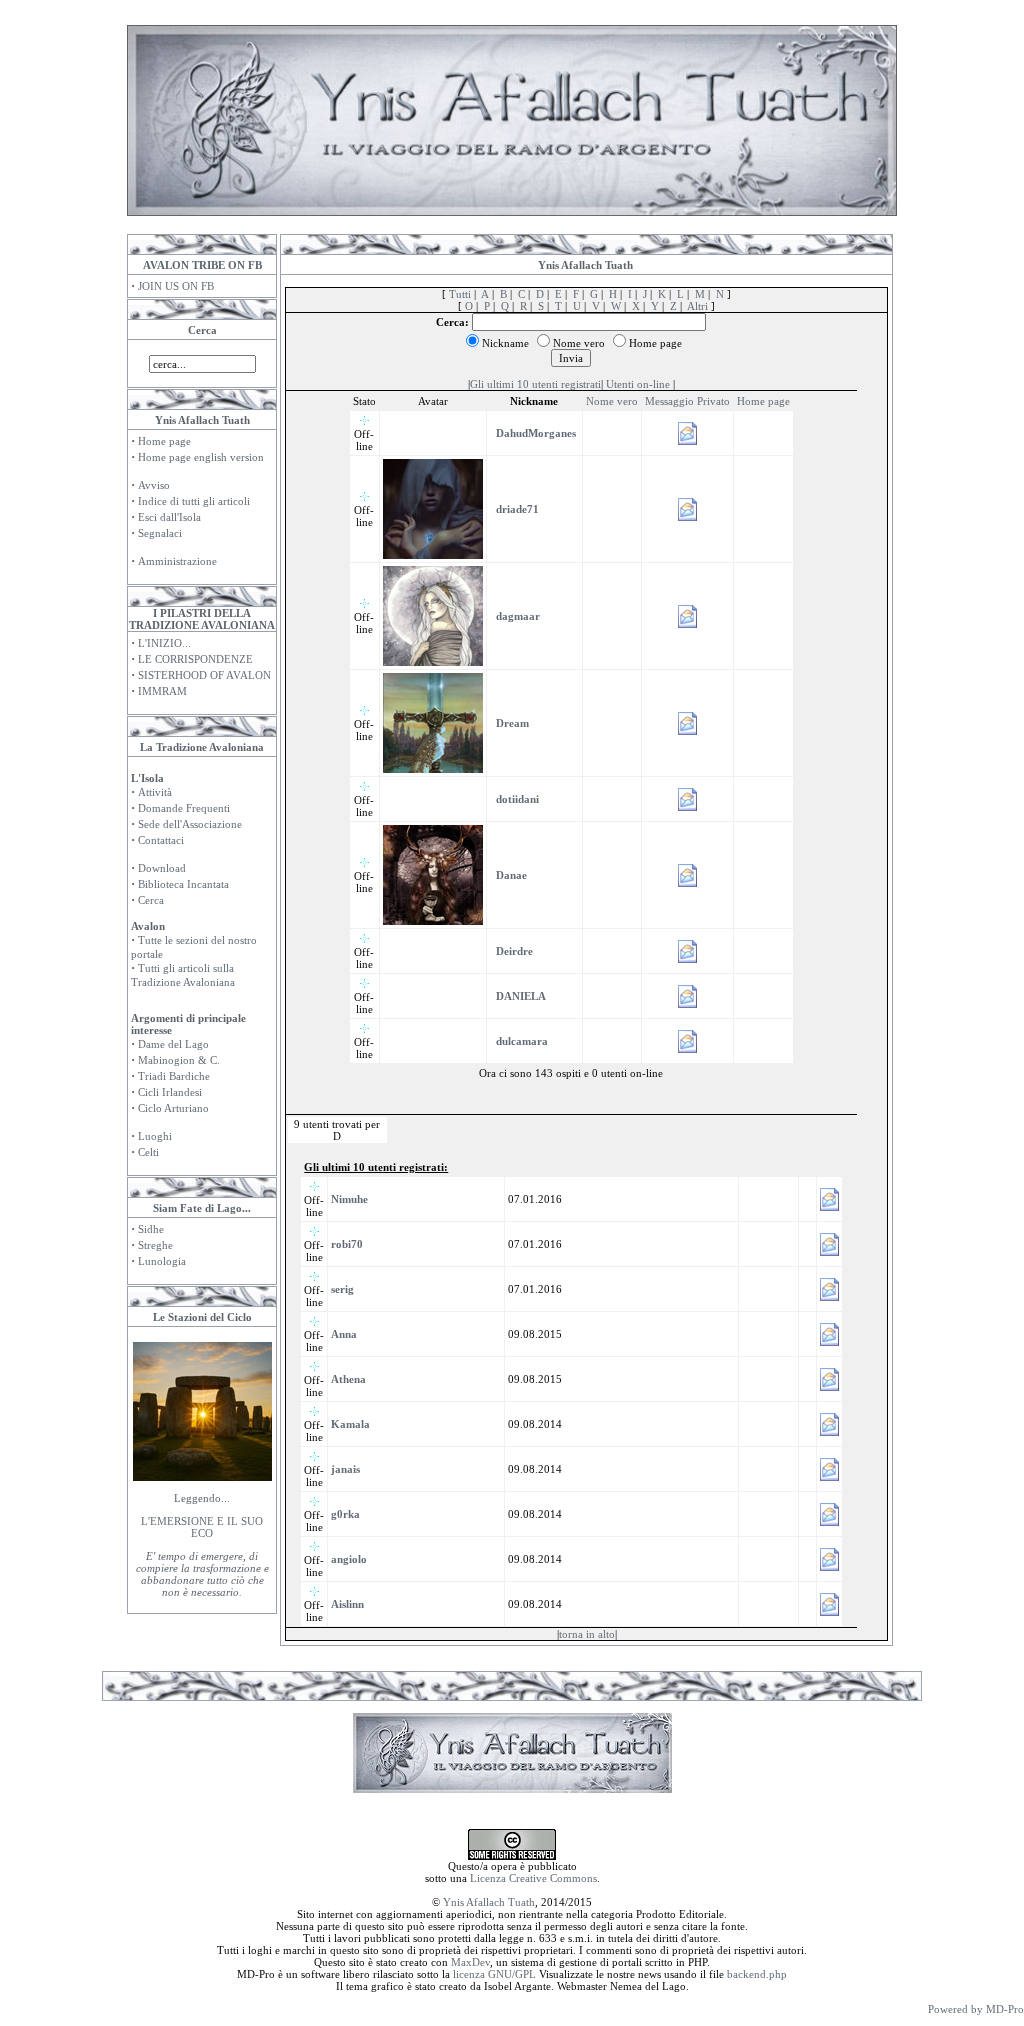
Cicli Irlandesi (170, 1092)
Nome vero (612, 401)
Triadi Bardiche (174, 1076)
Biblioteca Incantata (183, 884)
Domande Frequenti (184, 808)
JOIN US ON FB (176, 286)
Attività (155, 792)
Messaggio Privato (687, 401)
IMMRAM (162, 691)
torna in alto (587, 1634)
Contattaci (161, 840)
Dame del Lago (173, 1044)
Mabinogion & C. (179, 1060)
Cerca (151, 900)
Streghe (155, 1245)
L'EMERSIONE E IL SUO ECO (202, 1527)
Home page (164, 441)
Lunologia (162, 1261)
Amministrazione (177, 561)
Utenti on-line (638, 384)
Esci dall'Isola (169, 517)
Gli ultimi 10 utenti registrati (535, 384)
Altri (697, 306)
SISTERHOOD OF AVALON (204, 675)
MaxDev (470, 1962)
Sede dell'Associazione (190, 824)
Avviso (154, 485)
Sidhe (151, 1229)
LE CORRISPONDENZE (195, 659)
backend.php (757, 1974)
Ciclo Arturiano (173, 1108)
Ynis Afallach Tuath (489, 1902)
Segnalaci (160, 533)
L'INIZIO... (164, 643)
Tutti (460, 294)
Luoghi (155, 1136)
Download (162, 868)
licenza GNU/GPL (494, 1974)
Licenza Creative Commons (533, 1878)
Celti (148, 1152)
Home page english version (201, 457)
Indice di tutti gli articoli (194, 501)
